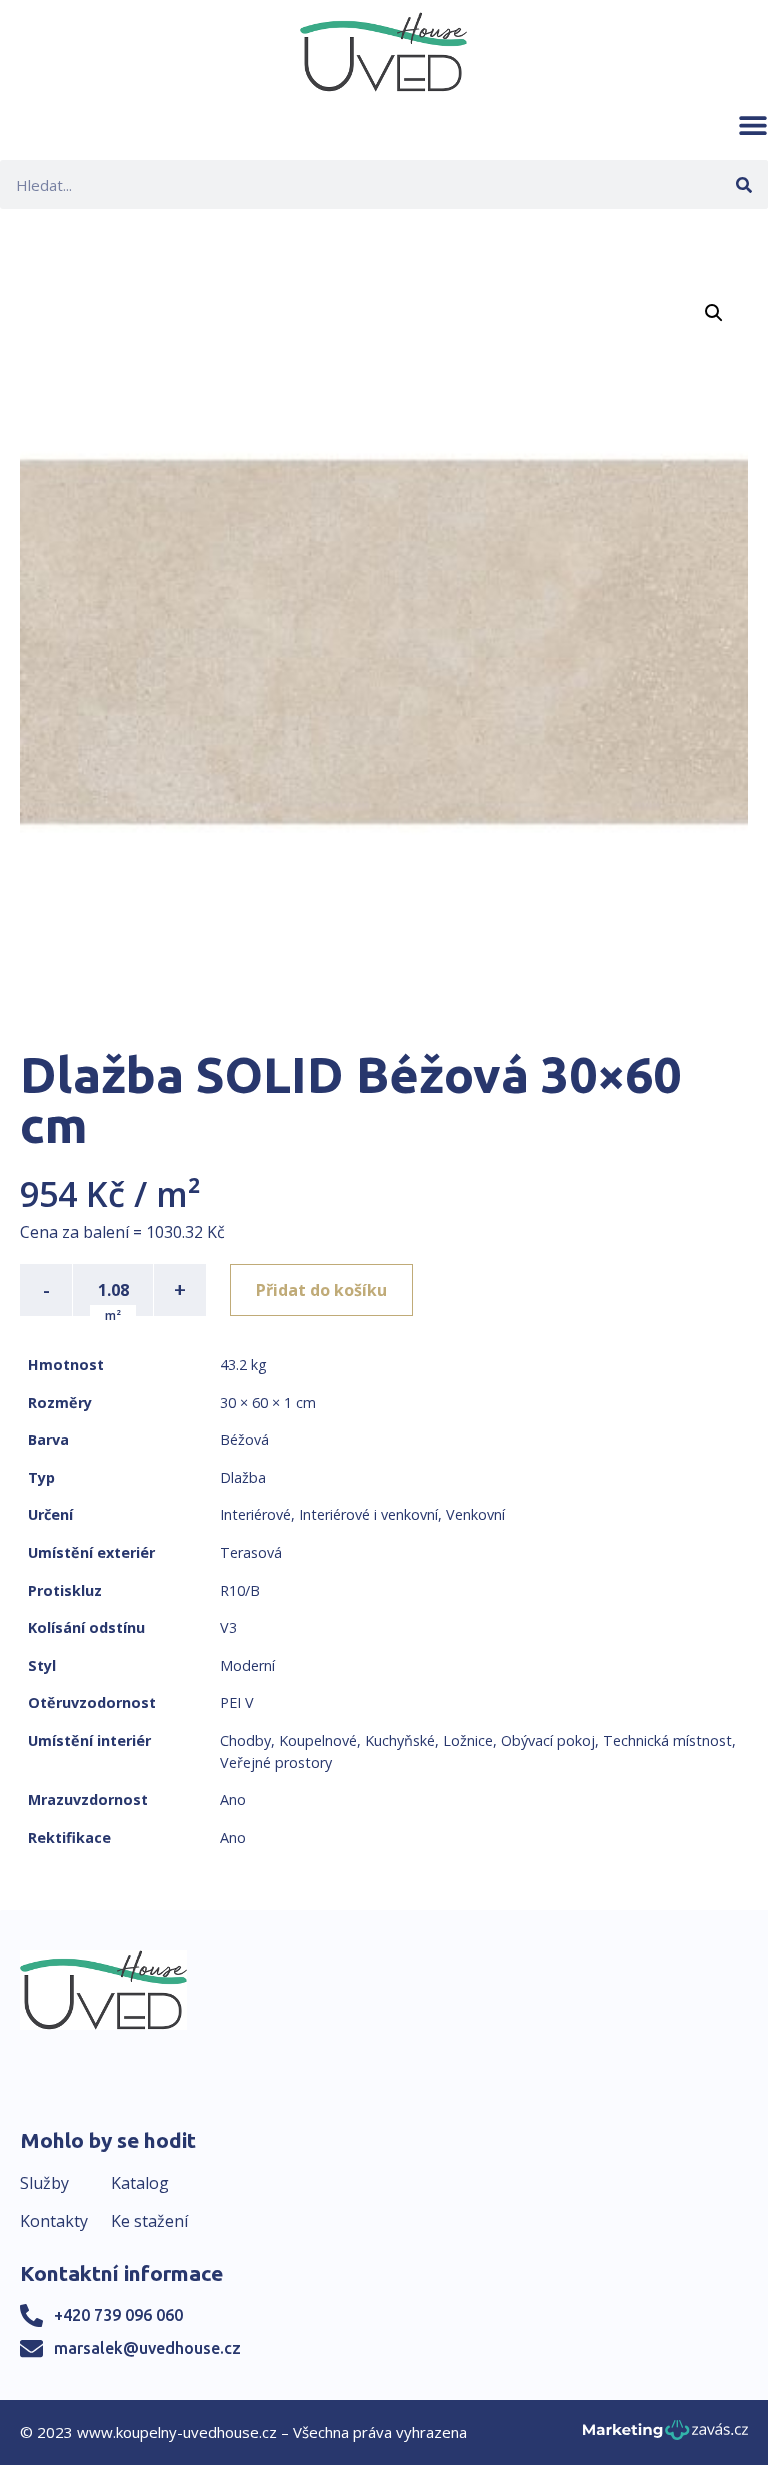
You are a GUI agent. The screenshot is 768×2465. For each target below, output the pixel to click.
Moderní (247, 1665)
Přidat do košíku (321, 1290)
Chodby (245, 1740)
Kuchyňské (400, 1740)
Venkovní (475, 1514)
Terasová (251, 1552)
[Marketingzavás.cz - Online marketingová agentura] (665, 2435)
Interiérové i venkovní (368, 1514)
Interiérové (255, 1514)
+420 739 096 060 (118, 2315)
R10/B (240, 1590)
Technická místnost (667, 1740)
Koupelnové (318, 1740)
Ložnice (468, 1740)
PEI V (237, 1702)
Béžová (244, 1439)
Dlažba (243, 1477)
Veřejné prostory (276, 1762)
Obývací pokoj (548, 1740)
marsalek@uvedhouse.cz (147, 2348)
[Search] (743, 184)
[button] (753, 125)
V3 (228, 1627)
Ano (233, 1799)
